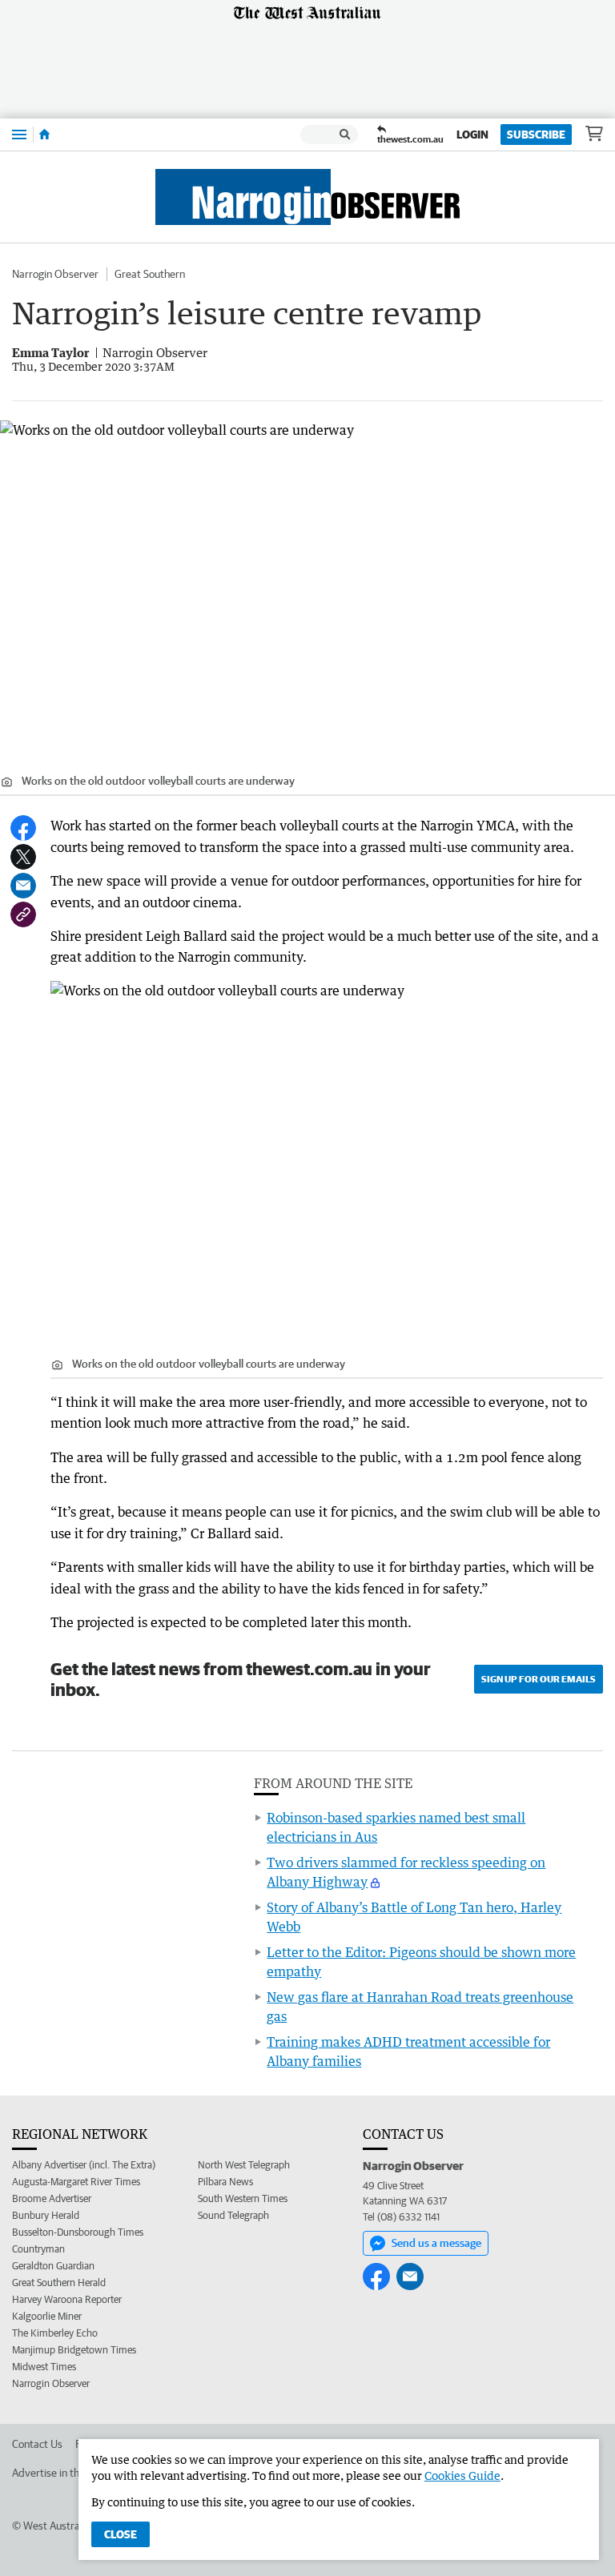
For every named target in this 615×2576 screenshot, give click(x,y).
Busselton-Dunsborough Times (78, 2232)
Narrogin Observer (55, 274)
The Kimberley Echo (55, 2333)
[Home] (44, 135)
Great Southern (150, 274)
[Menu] (19, 134)
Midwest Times (44, 2367)
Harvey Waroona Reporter (67, 2299)
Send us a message (436, 2243)
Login (472, 135)
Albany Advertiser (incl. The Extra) (84, 2165)
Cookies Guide (462, 2476)
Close (121, 2534)
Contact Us (37, 2444)
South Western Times (243, 2198)
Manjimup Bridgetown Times (74, 2350)
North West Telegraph (244, 2165)
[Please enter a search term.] (345, 135)
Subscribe (536, 135)
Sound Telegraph (233, 2215)
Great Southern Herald (59, 2283)
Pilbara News (225, 2182)
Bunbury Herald (46, 2215)
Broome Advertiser (52, 2198)
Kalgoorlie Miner (47, 2316)
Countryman (38, 2249)
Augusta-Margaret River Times (76, 2182)
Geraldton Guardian (53, 2266)
